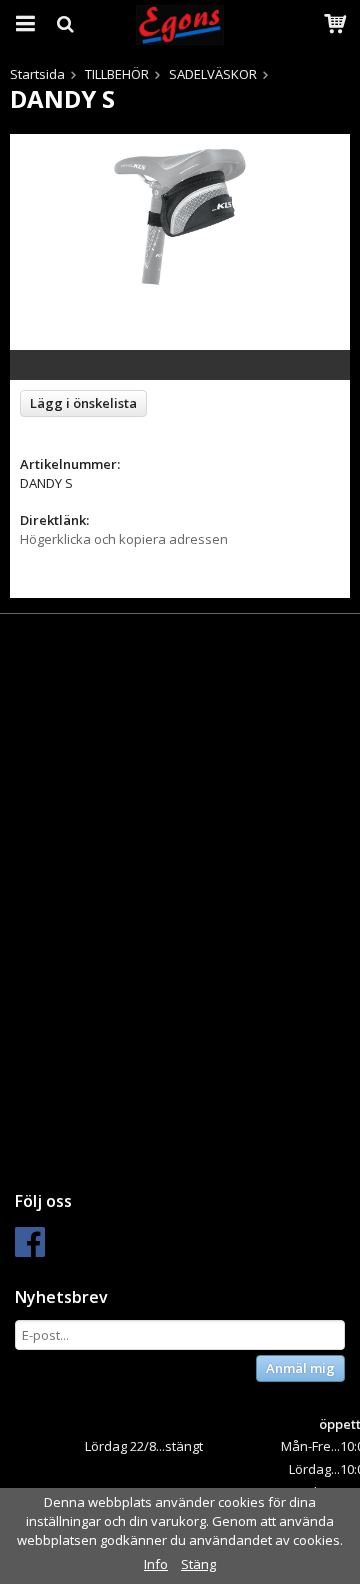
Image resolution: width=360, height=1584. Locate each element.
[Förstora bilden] (180, 216)
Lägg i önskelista (83, 403)
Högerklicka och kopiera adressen (124, 539)
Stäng (198, 1564)
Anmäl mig (300, 1368)
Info (156, 1564)
